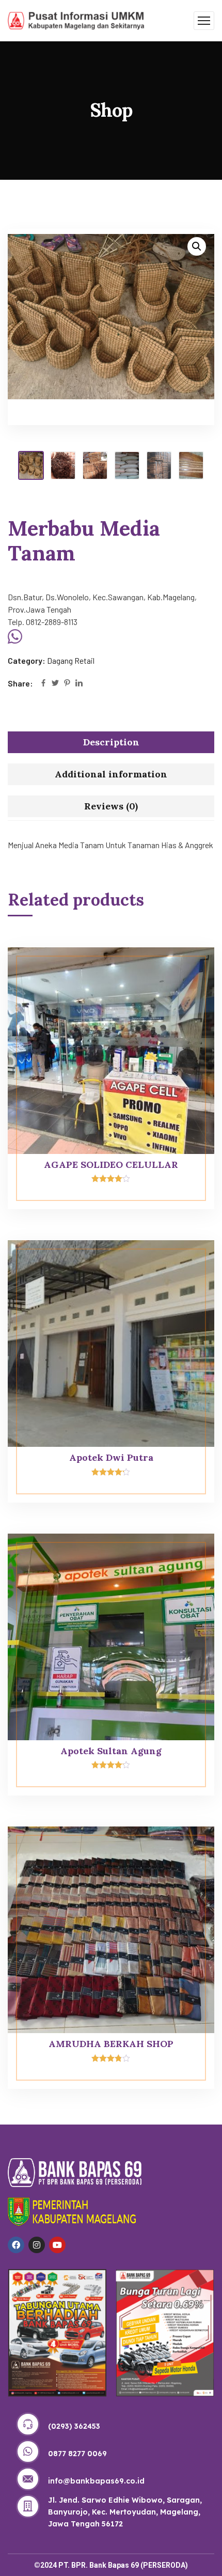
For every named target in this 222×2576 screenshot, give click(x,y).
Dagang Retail (71, 660)
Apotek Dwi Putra (111, 1457)
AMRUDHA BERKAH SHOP (111, 2044)
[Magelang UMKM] (76, 19)
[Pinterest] (67, 684)
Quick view (187, 971)
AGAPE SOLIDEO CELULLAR (111, 1165)
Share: (20, 683)
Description (111, 742)
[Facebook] (43, 684)
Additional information (111, 774)
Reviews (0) (111, 806)
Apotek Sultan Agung (111, 1751)
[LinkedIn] (79, 684)
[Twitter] (55, 684)
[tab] (111, 742)
